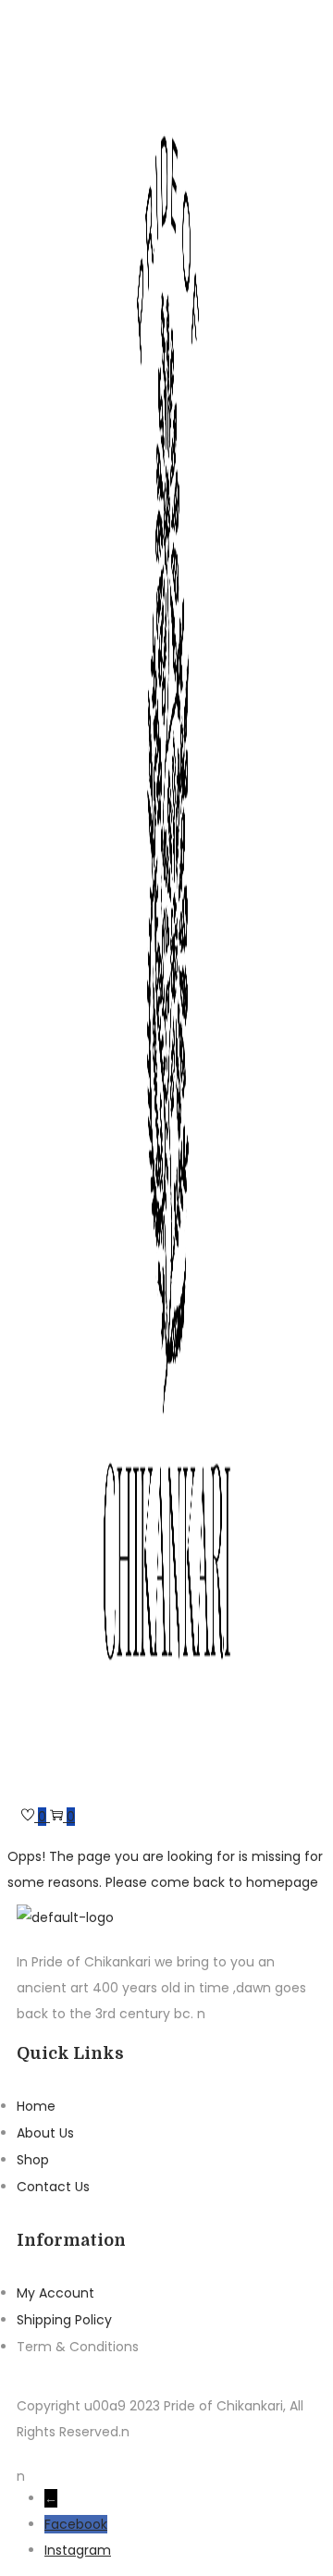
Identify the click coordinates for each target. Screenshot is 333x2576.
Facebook (76, 2524)
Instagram (78, 2550)
